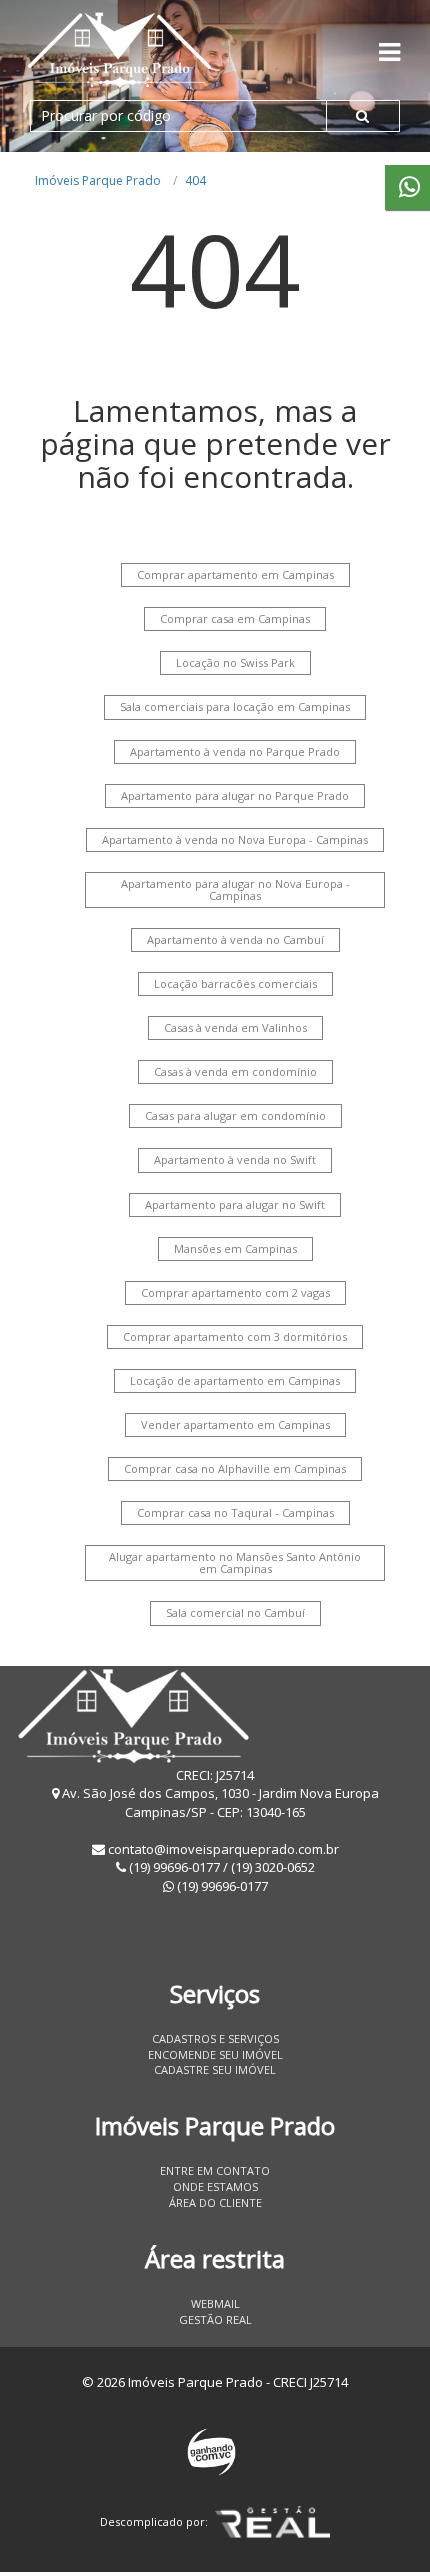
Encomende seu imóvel (215, 2054)
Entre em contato (215, 2170)
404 (195, 180)
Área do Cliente (215, 2202)
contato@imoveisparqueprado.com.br (223, 1849)
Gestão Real (215, 2319)
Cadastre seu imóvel (215, 2069)
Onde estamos (215, 2186)
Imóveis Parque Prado (98, 180)
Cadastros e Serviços (215, 2038)
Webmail (215, 2303)
